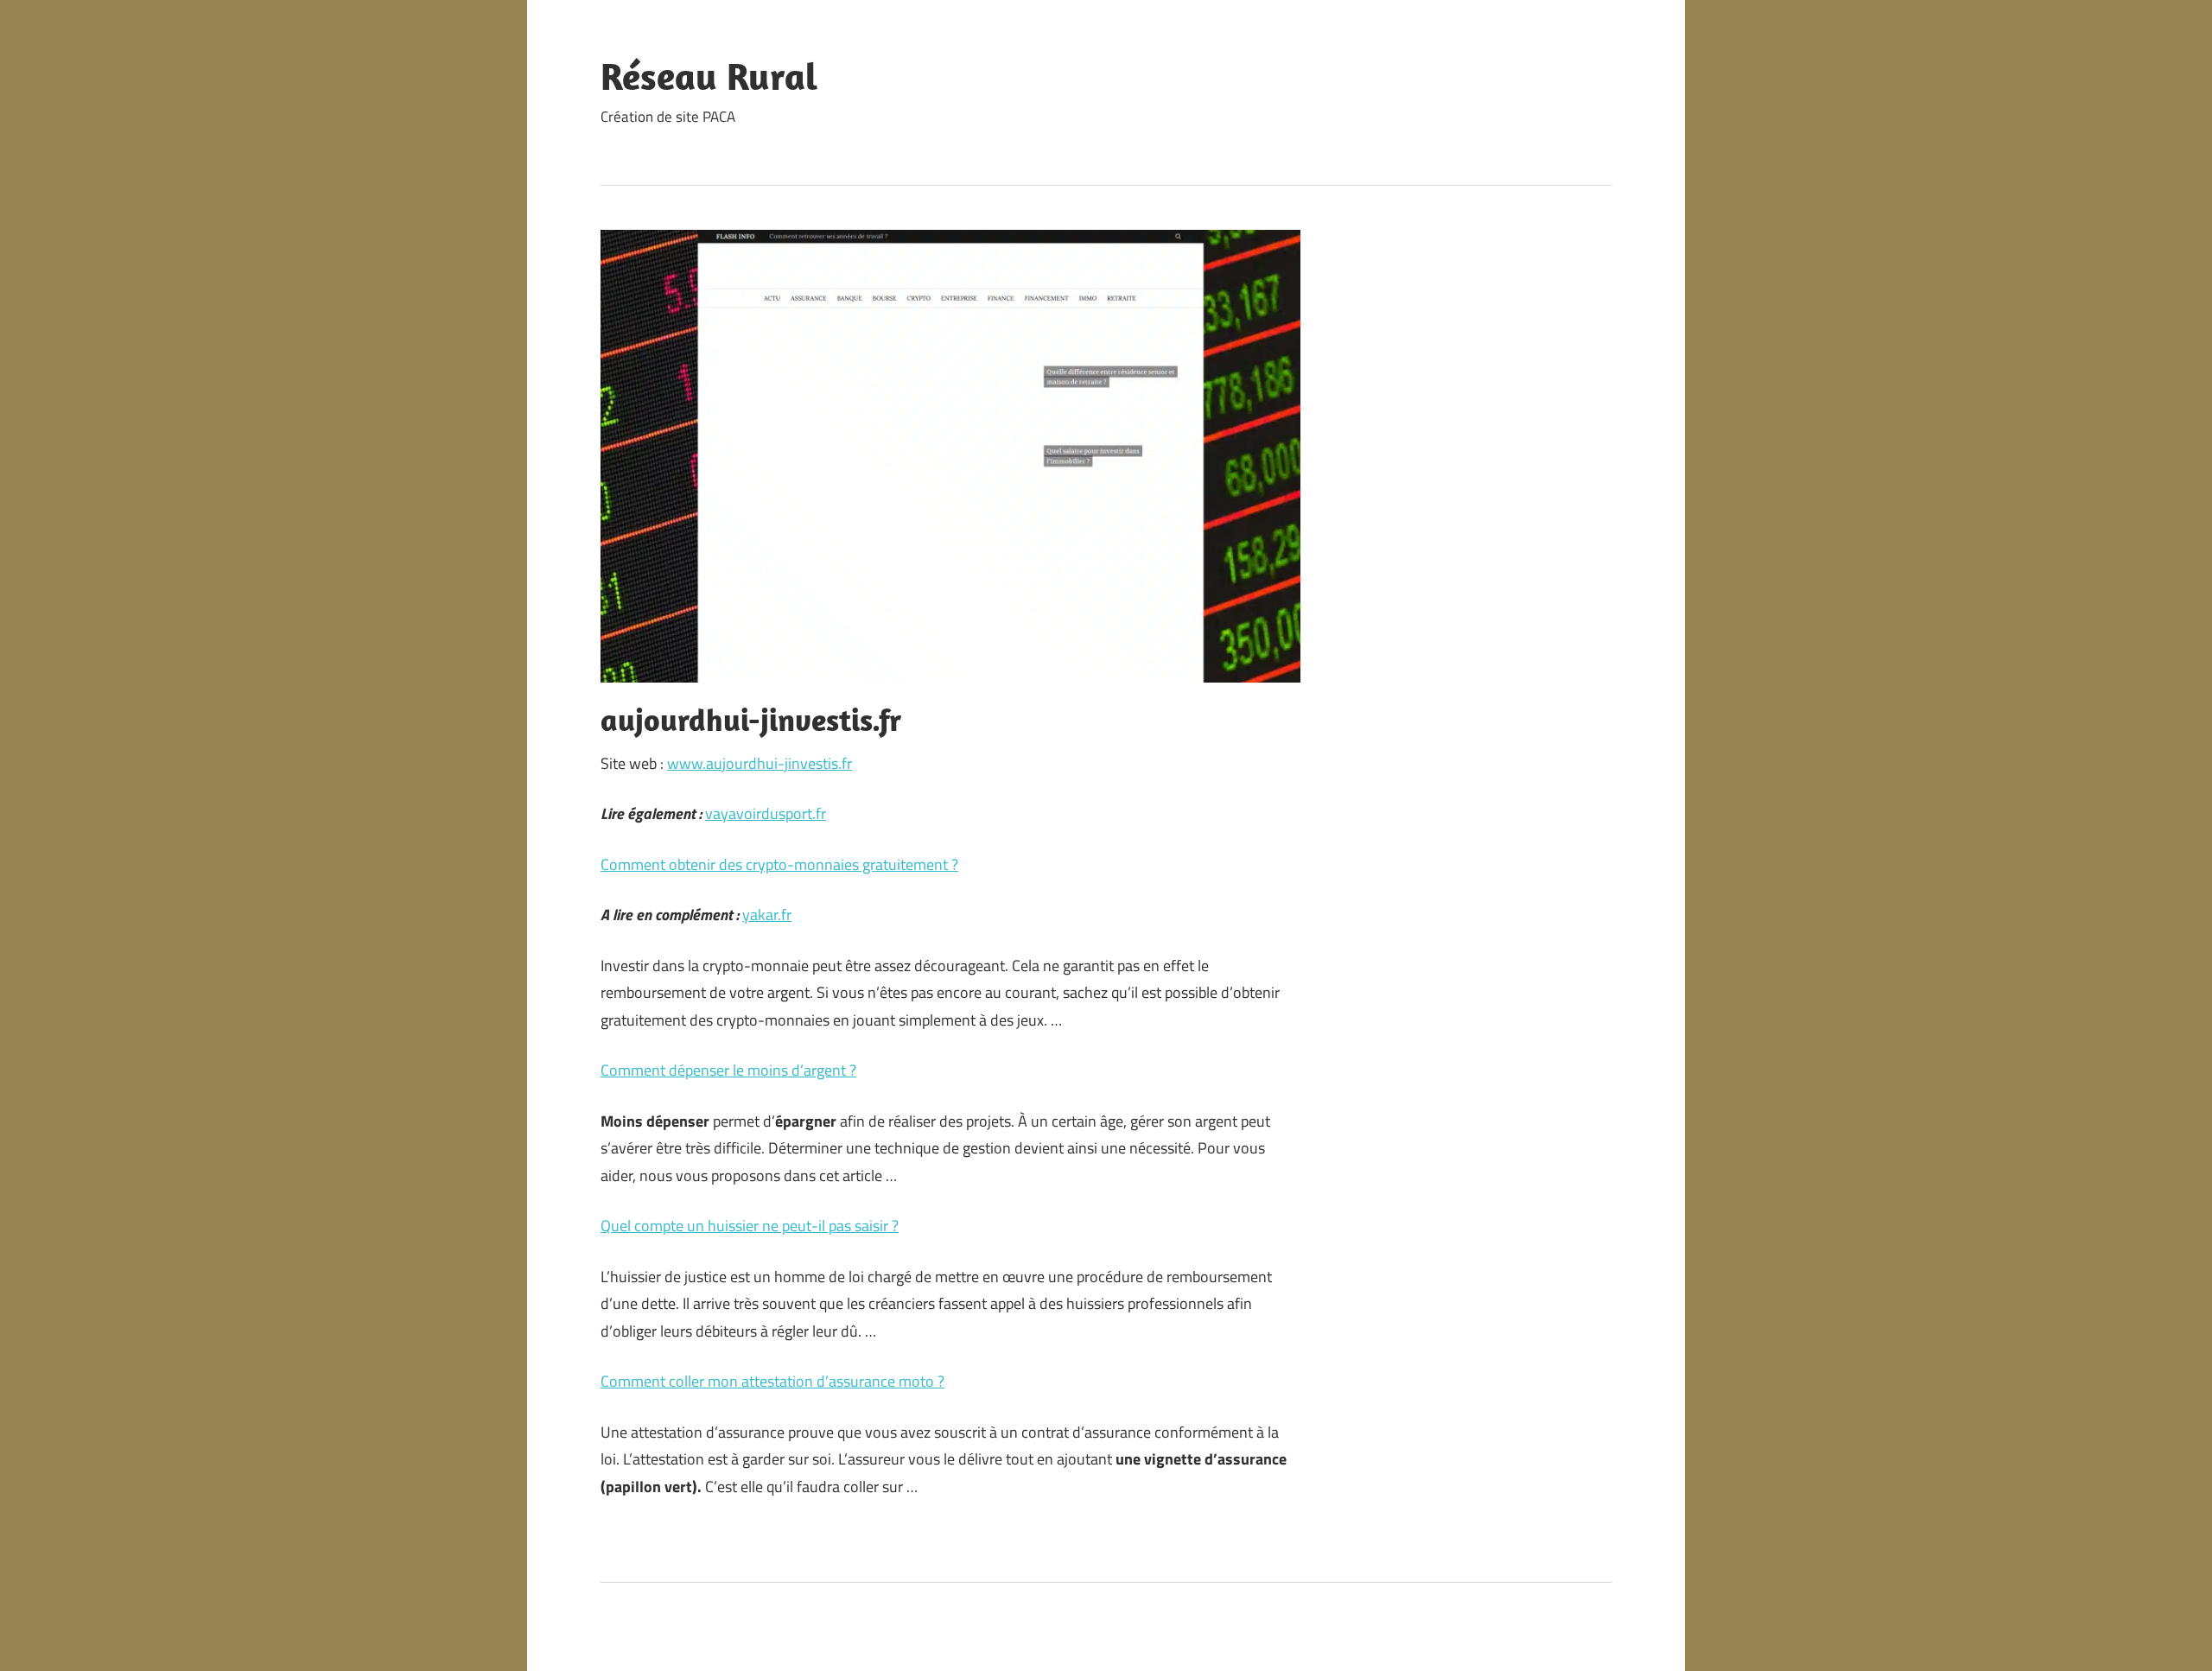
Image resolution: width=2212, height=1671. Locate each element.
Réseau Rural (709, 76)
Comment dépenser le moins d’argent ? (728, 1070)
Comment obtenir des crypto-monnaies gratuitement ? (779, 864)
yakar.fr (767, 915)
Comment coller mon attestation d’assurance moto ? (772, 1381)
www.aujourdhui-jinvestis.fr (760, 763)
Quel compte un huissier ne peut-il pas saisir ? (750, 1226)
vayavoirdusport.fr (766, 813)
